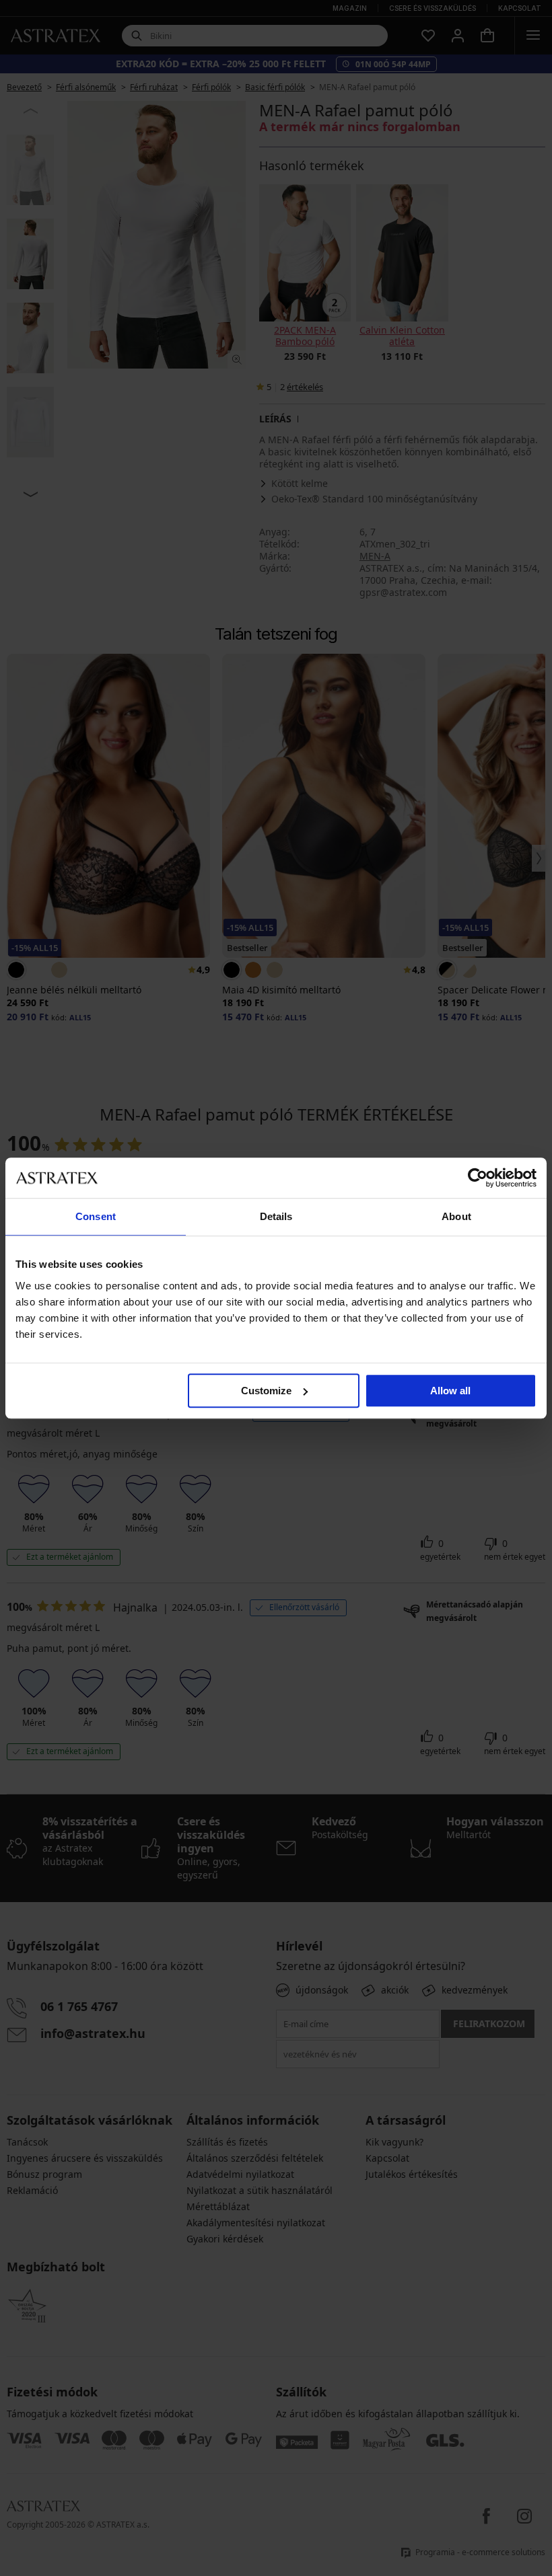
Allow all (450, 1391)
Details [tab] (276, 1216)
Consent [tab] (96, 1216)
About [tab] (456, 1216)
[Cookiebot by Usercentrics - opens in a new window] (478, 1178)
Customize (266, 1391)
